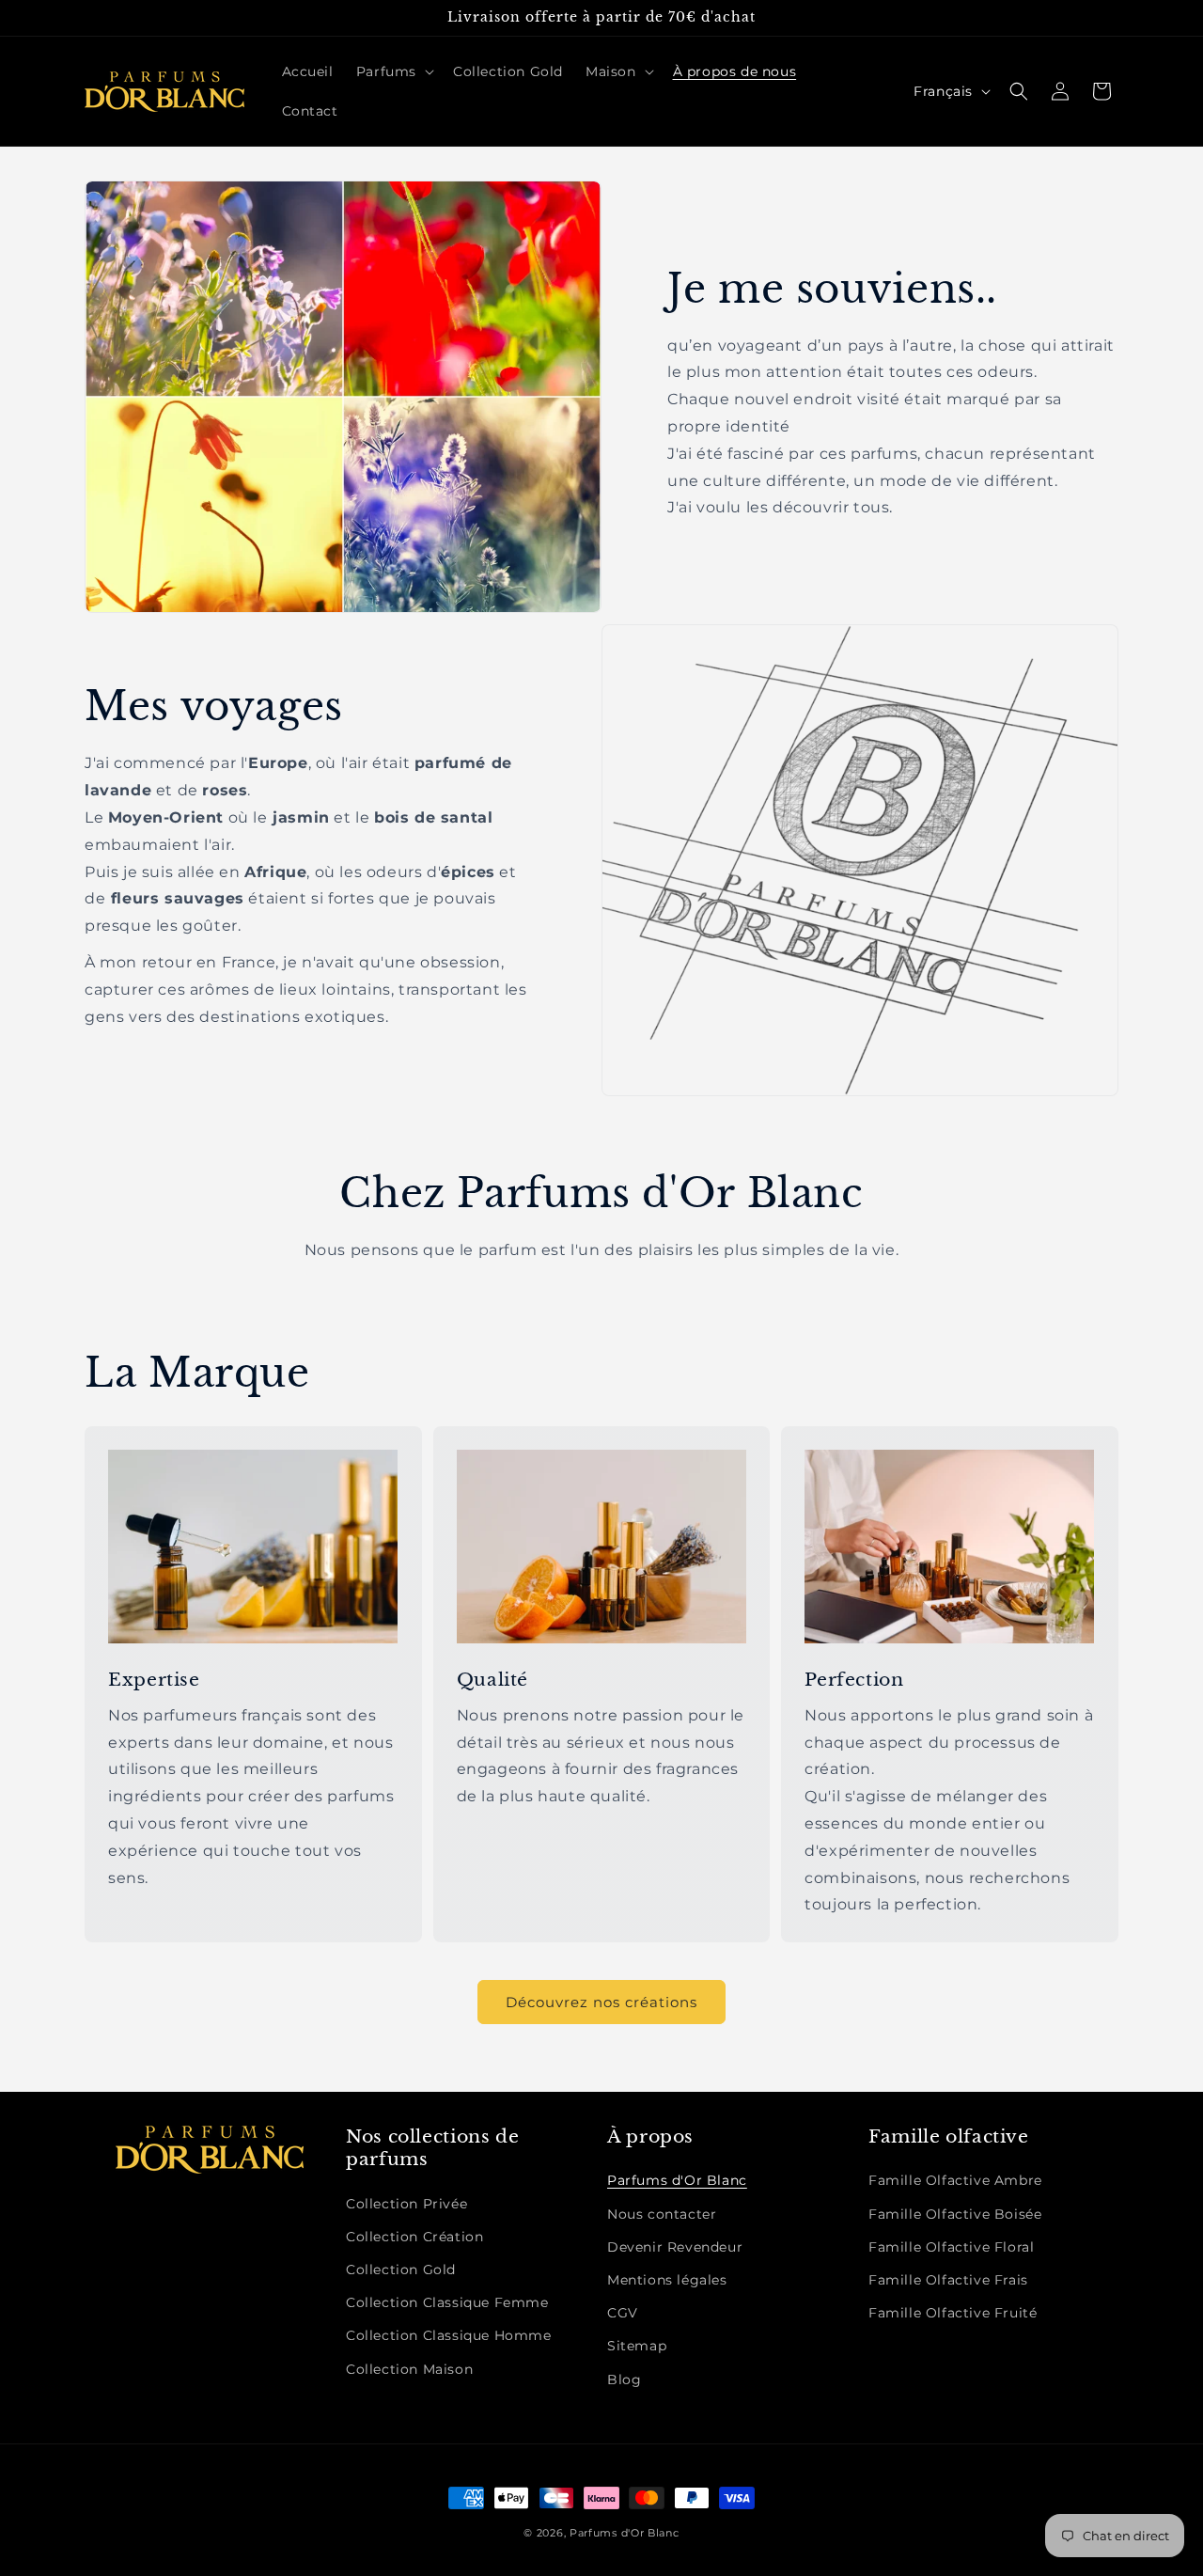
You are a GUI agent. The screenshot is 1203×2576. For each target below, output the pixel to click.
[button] (393, 71)
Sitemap (637, 2346)
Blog (624, 2380)
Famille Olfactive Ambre (955, 2180)
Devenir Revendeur (675, 2247)
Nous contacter (662, 2214)
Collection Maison (409, 2369)
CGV (623, 2313)
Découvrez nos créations (601, 2002)
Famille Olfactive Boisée (955, 2214)
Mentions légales (667, 2280)
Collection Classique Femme (447, 2302)
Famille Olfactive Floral (951, 2247)
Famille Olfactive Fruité (953, 2313)
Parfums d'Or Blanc (677, 2180)
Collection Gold (401, 2270)
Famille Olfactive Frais (948, 2280)
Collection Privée (406, 2204)
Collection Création (414, 2237)
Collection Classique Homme (449, 2335)
